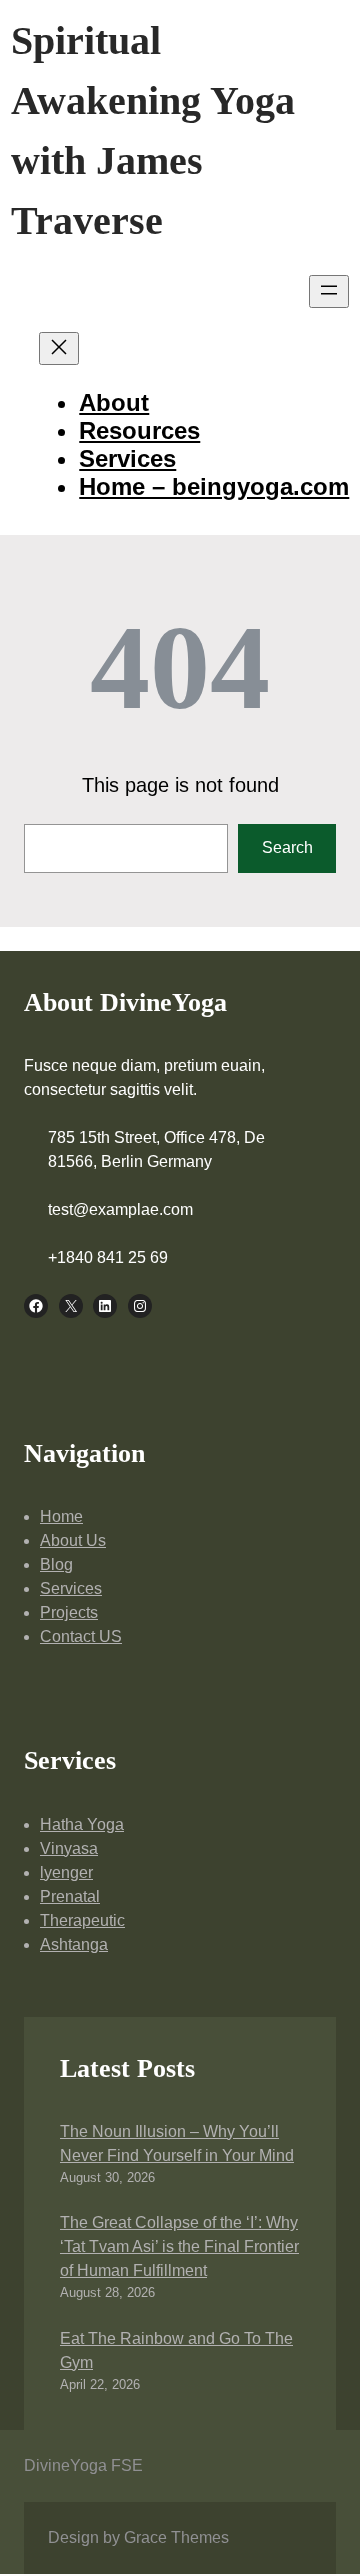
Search (287, 847)
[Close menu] (59, 348)
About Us (73, 1540)
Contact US (81, 1636)
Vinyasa (69, 1848)
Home (61, 1516)
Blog (56, 1564)
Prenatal (70, 1896)
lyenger (66, 1872)
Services (71, 1588)
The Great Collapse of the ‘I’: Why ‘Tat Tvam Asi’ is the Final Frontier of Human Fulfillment (179, 2246)
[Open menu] (329, 291)
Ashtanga (74, 1944)
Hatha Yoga (82, 1824)
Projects (69, 1612)
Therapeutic (82, 1920)
